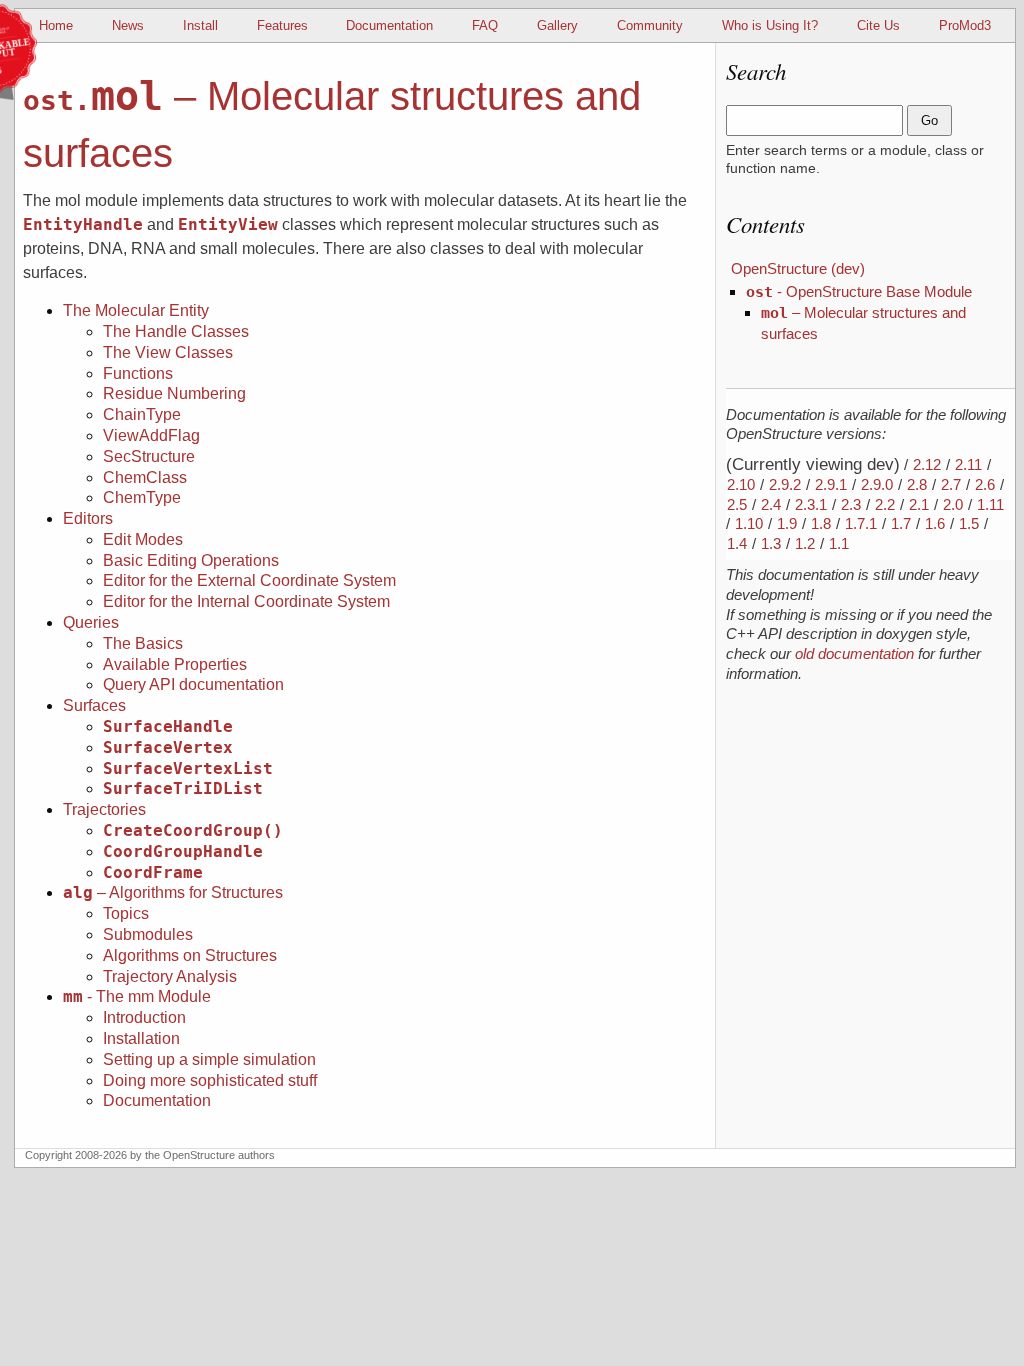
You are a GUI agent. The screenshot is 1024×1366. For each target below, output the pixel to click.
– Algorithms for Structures (173, 892)
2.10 (741, 484)
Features (282, 25)
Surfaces (94, 705)
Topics (126, 913)
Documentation (389, 25)
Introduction (144, 1017)
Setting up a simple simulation (209, 1059)
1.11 (990, 504)
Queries (91, 622)
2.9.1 (831, 484)
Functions (138, 373)
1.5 (969, 523)
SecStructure (149, 456)
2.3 (851, 504)
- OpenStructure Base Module (859, 291)
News (128, 25)
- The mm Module (137, 996)
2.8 (917, 484)
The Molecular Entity (136, 310)
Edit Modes (143, 539)
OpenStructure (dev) (798, 268)
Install (200, 25)
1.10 (749, 523)
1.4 (737, 543)
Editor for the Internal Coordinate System (246, 601)
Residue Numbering (174, 393)
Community (650, 25)
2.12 (927, 464)
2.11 (968, 464)
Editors (88, 518)
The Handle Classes (176, 331)
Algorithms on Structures (190, 955)
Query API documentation (193, 684)
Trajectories (104, 809)
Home (56, 25)
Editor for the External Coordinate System (249, 580)
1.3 (771, 543)
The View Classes (168, 352)
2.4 (771, 504)
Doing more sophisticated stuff (210, 1080)
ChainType (142, 414)
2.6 (985, 484)
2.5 (737, 504)
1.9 (787, 523)
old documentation (854, 653)
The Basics (143, 643)
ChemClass (145, 477)
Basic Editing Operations (191, 560)
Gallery (557, 25)
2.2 (885, 504)
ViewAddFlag (151, 435)
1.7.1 (861, 523)
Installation (141, 1038)
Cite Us (878, 25)
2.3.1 (811, 504)
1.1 (839, 543)
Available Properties (175, 664)
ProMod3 (965, 25)
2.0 (953, 504)
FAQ (485, 25)
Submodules (148, 934)
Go (929, 120)
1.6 (935, 523)
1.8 (821, 523)
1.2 (805, 543)
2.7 (951, 484)
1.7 (901, 523)
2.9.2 (785, 484)
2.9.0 (877, 484)
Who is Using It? (770, 25)
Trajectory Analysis (170, 976)
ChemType (142, 497)
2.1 (919, 504)
